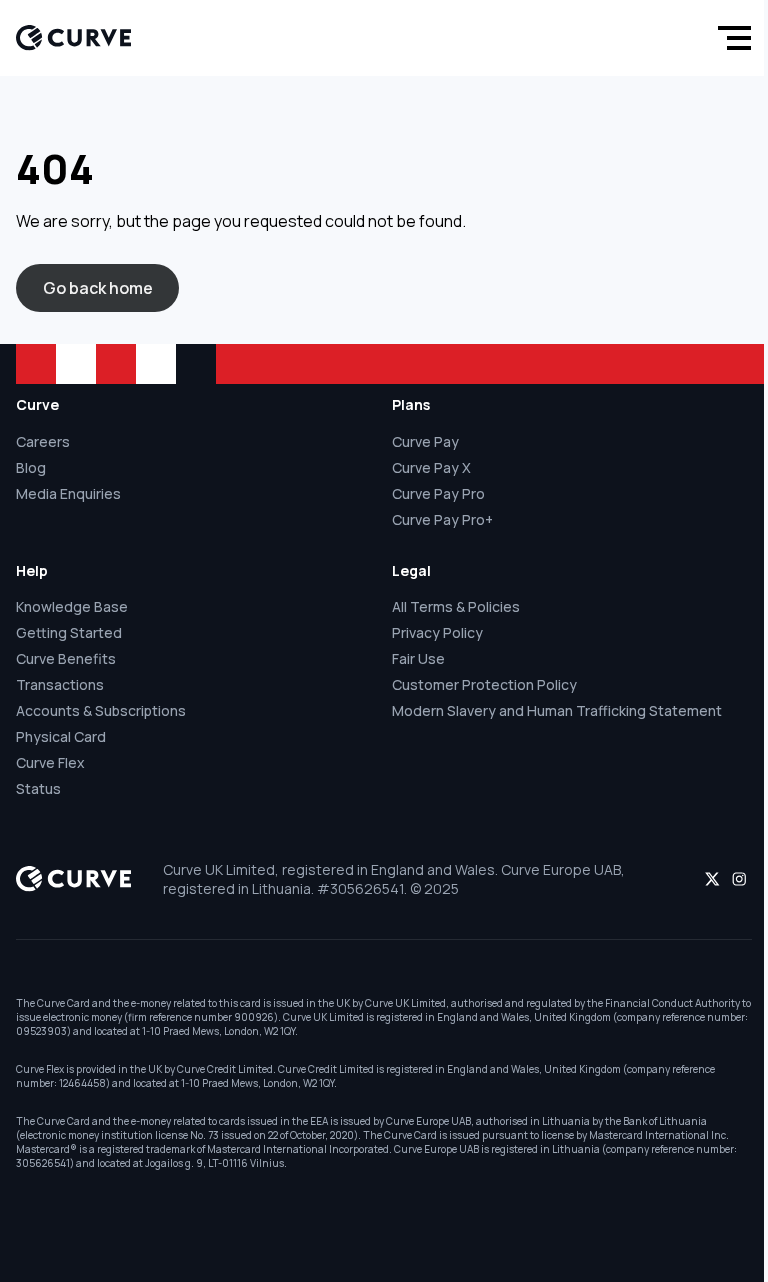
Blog (31, 467)
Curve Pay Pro (438, 493)
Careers (43, 441)
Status (38, 788)
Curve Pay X (431, 467)
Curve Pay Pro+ (442, 519)
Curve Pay (425, 441)
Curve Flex (50, 762)
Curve (37, 404)
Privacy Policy (437, 632)
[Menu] (730, 38)
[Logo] (73, 37)
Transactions (60, 684)
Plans (411, 404)
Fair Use (418, 658)
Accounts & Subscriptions (101, 710)
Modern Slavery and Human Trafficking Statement (557, 710)
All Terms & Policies (456, 606)
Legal (411, 570)
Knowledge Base (72, 606)
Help (32, 570)
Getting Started (69, 632)
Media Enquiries (68, 493)
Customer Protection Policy (484, 684)
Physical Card (61, 736)
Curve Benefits (66, 658)
